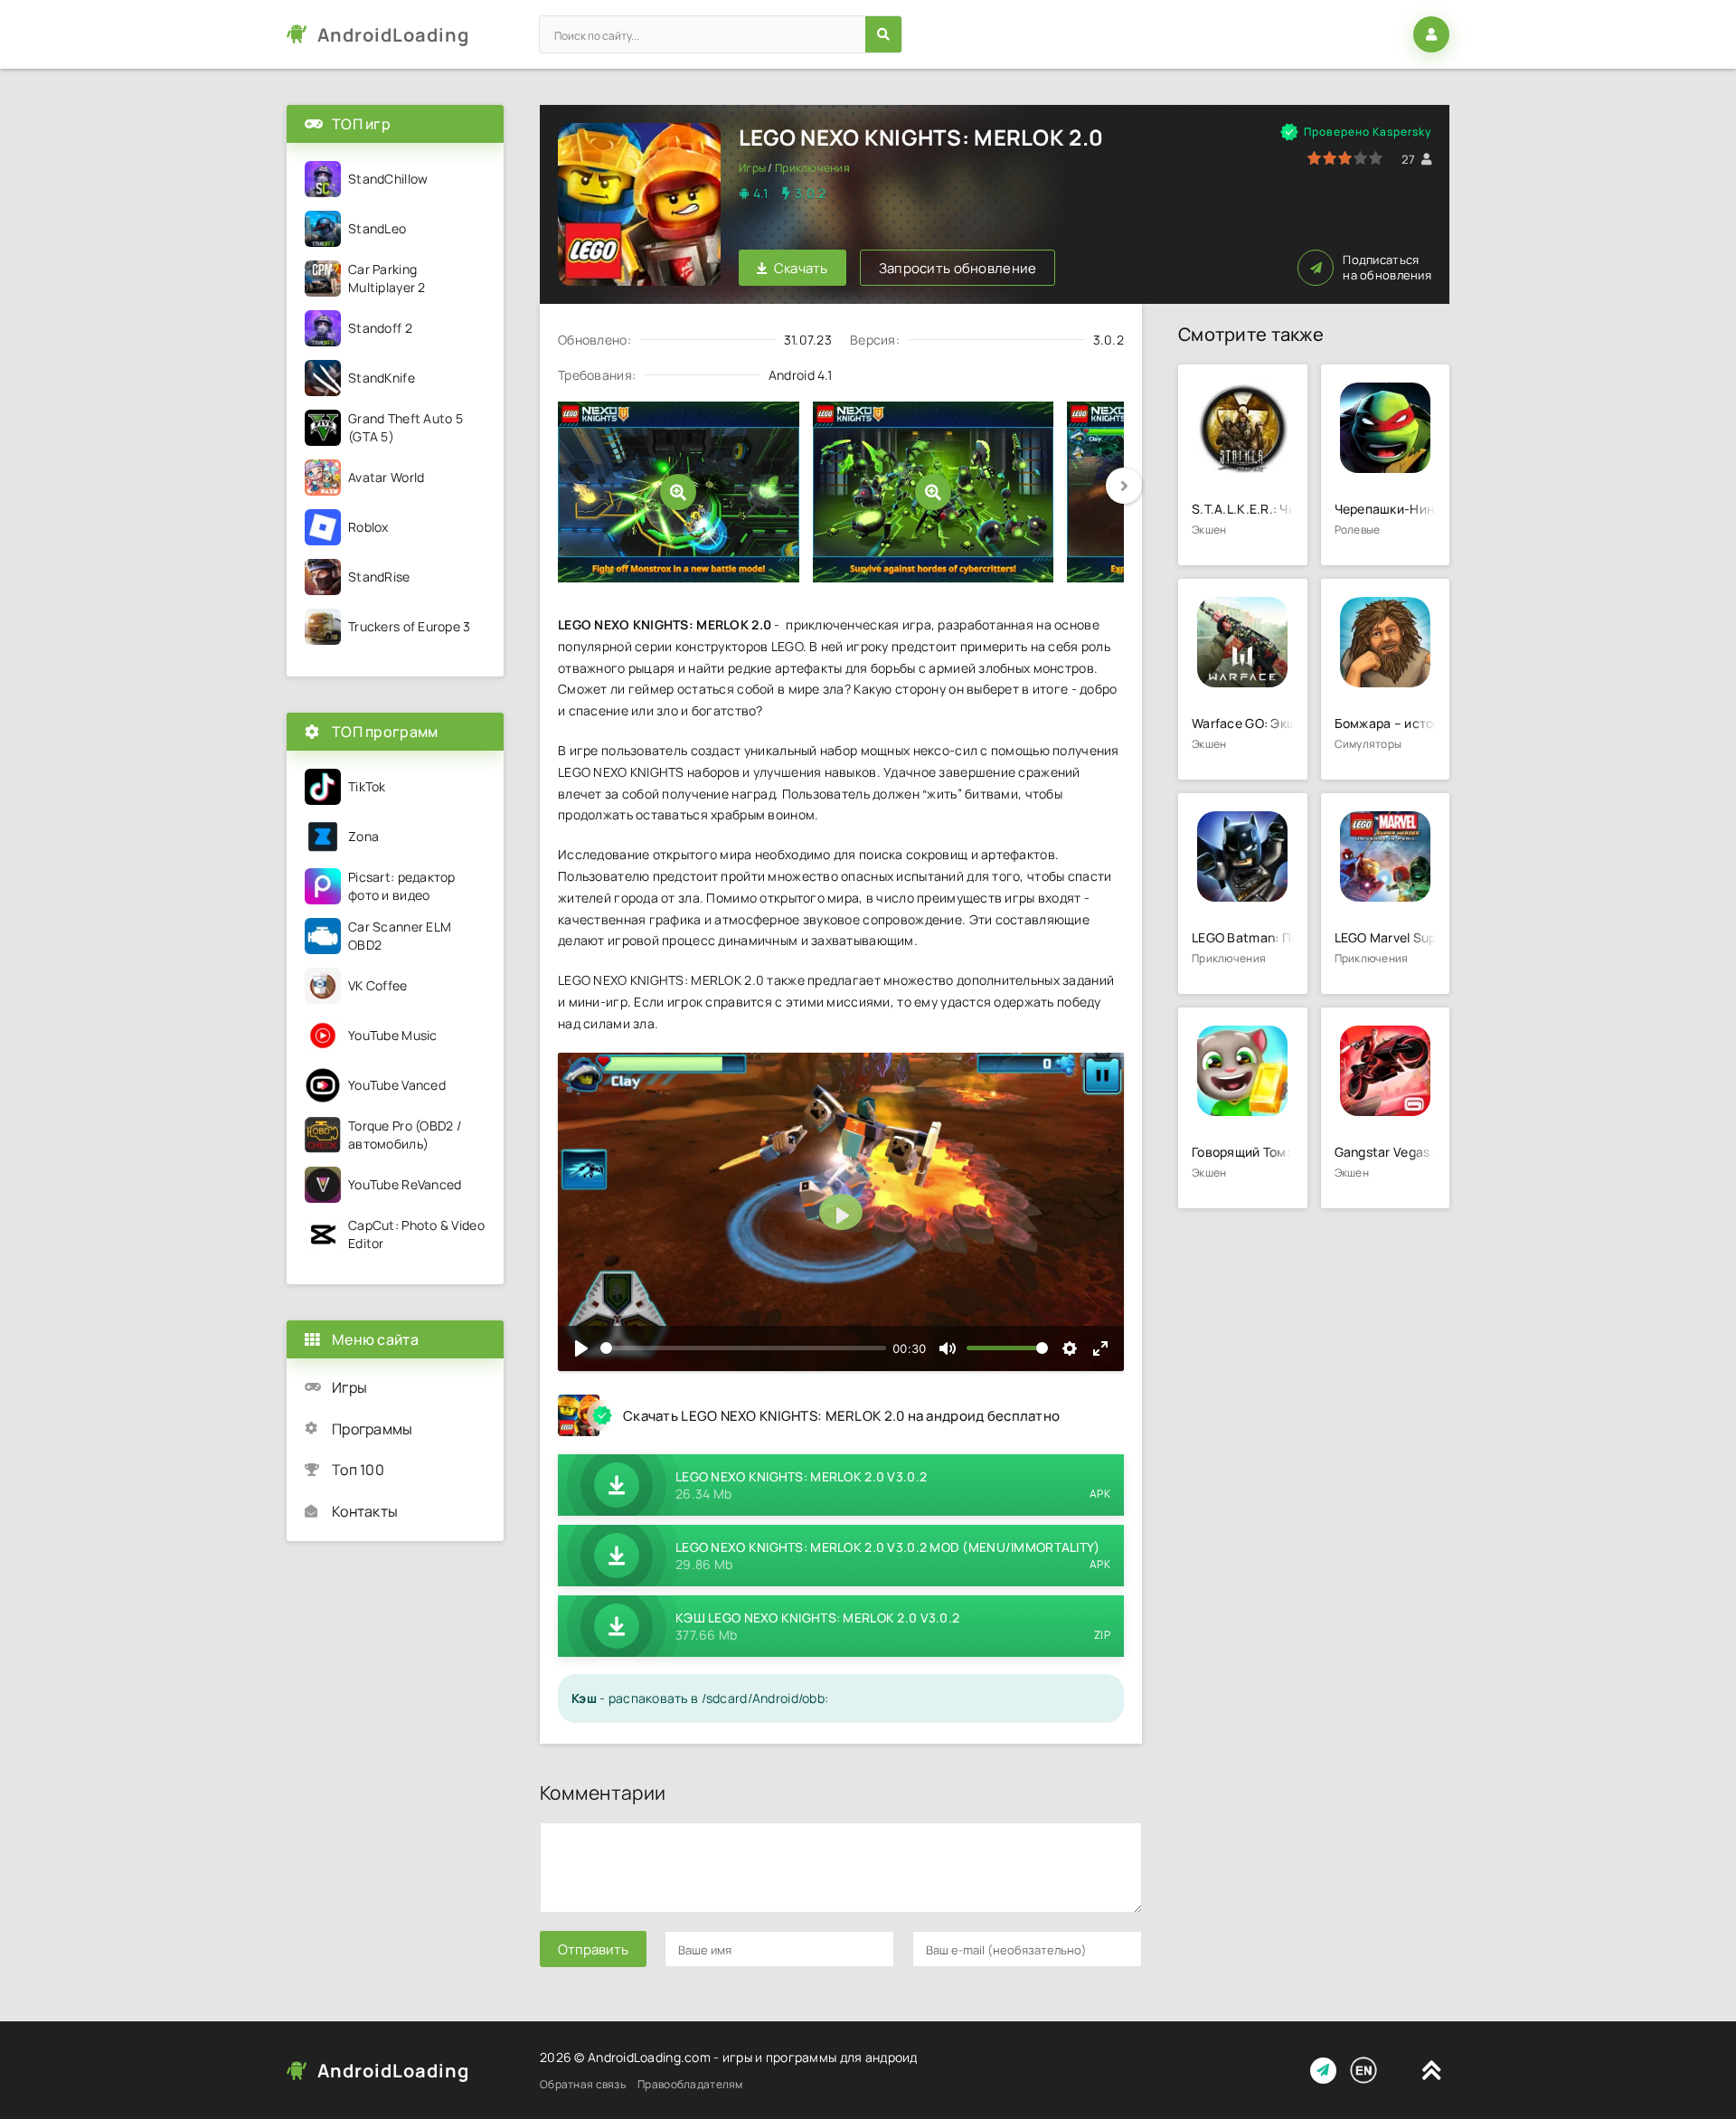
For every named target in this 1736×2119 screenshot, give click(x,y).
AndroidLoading (393, 35)
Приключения (812, 168)
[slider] (743, 1348)
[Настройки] (1070, 1348)
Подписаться (1387, 268)
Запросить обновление (958, 268)
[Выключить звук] (948, 1348)
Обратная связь (583, 2084)
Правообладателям (690, 2084)
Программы (373, 1429)
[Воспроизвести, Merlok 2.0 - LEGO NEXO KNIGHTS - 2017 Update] (581, 1348)
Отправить (593, 1949)
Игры (752, 168)
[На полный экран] (1100, 1348)
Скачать (801, 268)
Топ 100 (358, 1470)
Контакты (365, 1511)
